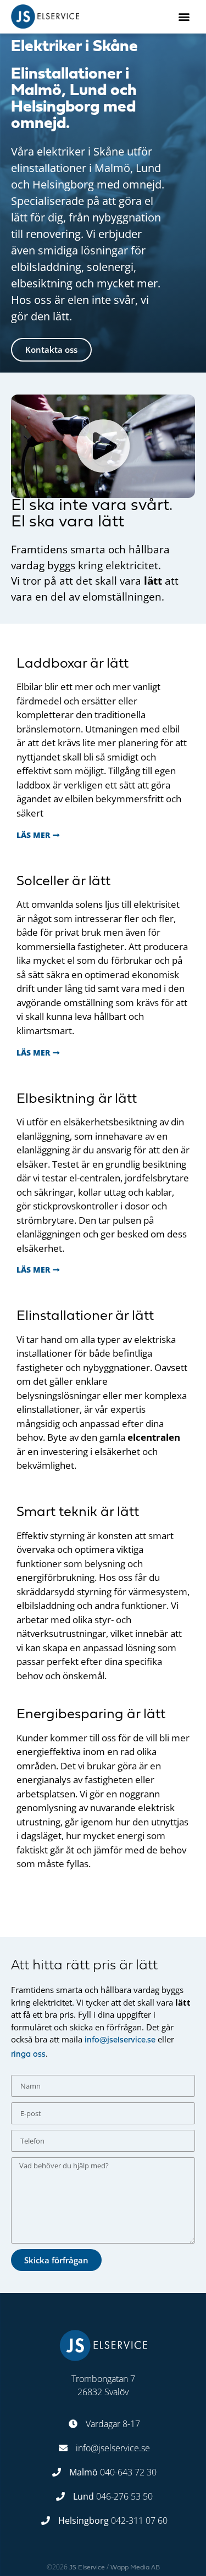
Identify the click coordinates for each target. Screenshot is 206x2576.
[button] (184, 17)
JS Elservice (87, 2568)
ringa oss (28, 2055)
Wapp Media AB (135, 2568)
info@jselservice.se (120, 2041)
